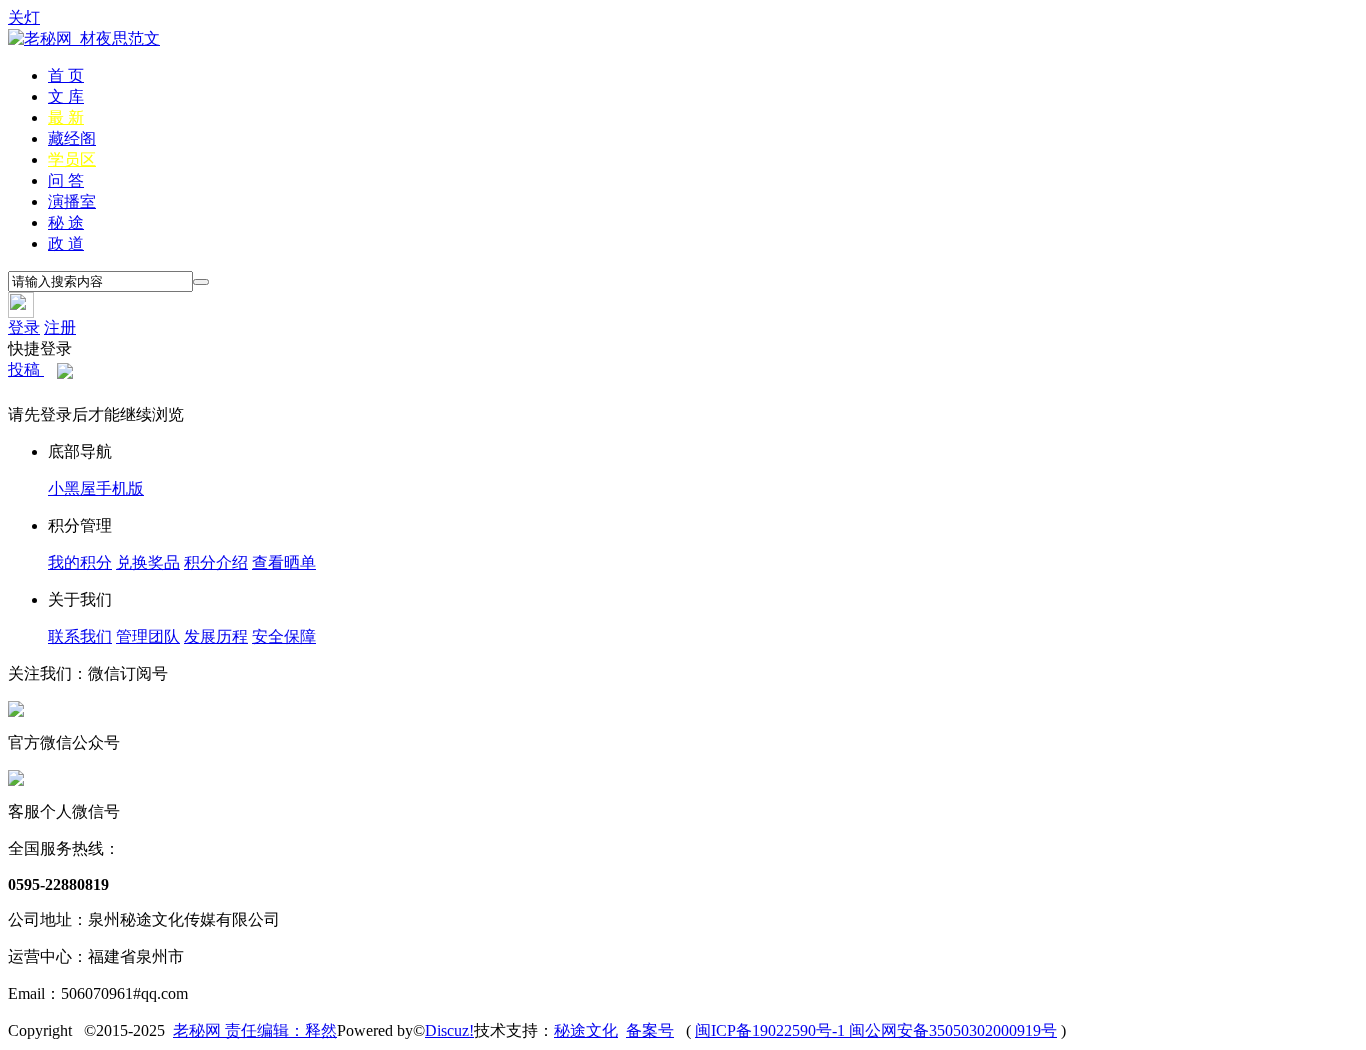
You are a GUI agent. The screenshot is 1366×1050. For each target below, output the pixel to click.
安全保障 (284, 636)
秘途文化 (586, 1030)
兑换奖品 (148, 562)
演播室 (72, 201)
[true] (201, 282)
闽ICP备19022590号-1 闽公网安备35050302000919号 (876, 1030)
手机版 (120, 488)
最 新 (66, 117)
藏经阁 (72, 138)
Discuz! (449, 1030)
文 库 (66, 96)
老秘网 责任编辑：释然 (255, 1030)
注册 (60, 327)
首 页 (66, 75)
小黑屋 (72, 488)
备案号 (650, 1030)
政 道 (66, 243)
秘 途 (66, 222)
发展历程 (216, 636)
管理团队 (148, 636)
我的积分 (80, 562)
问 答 (66, 180)
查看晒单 (284, 562)
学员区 (72, 159)
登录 (24, 327)
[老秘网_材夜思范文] (84, 38)
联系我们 (80, 636)
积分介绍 (216, 562)
